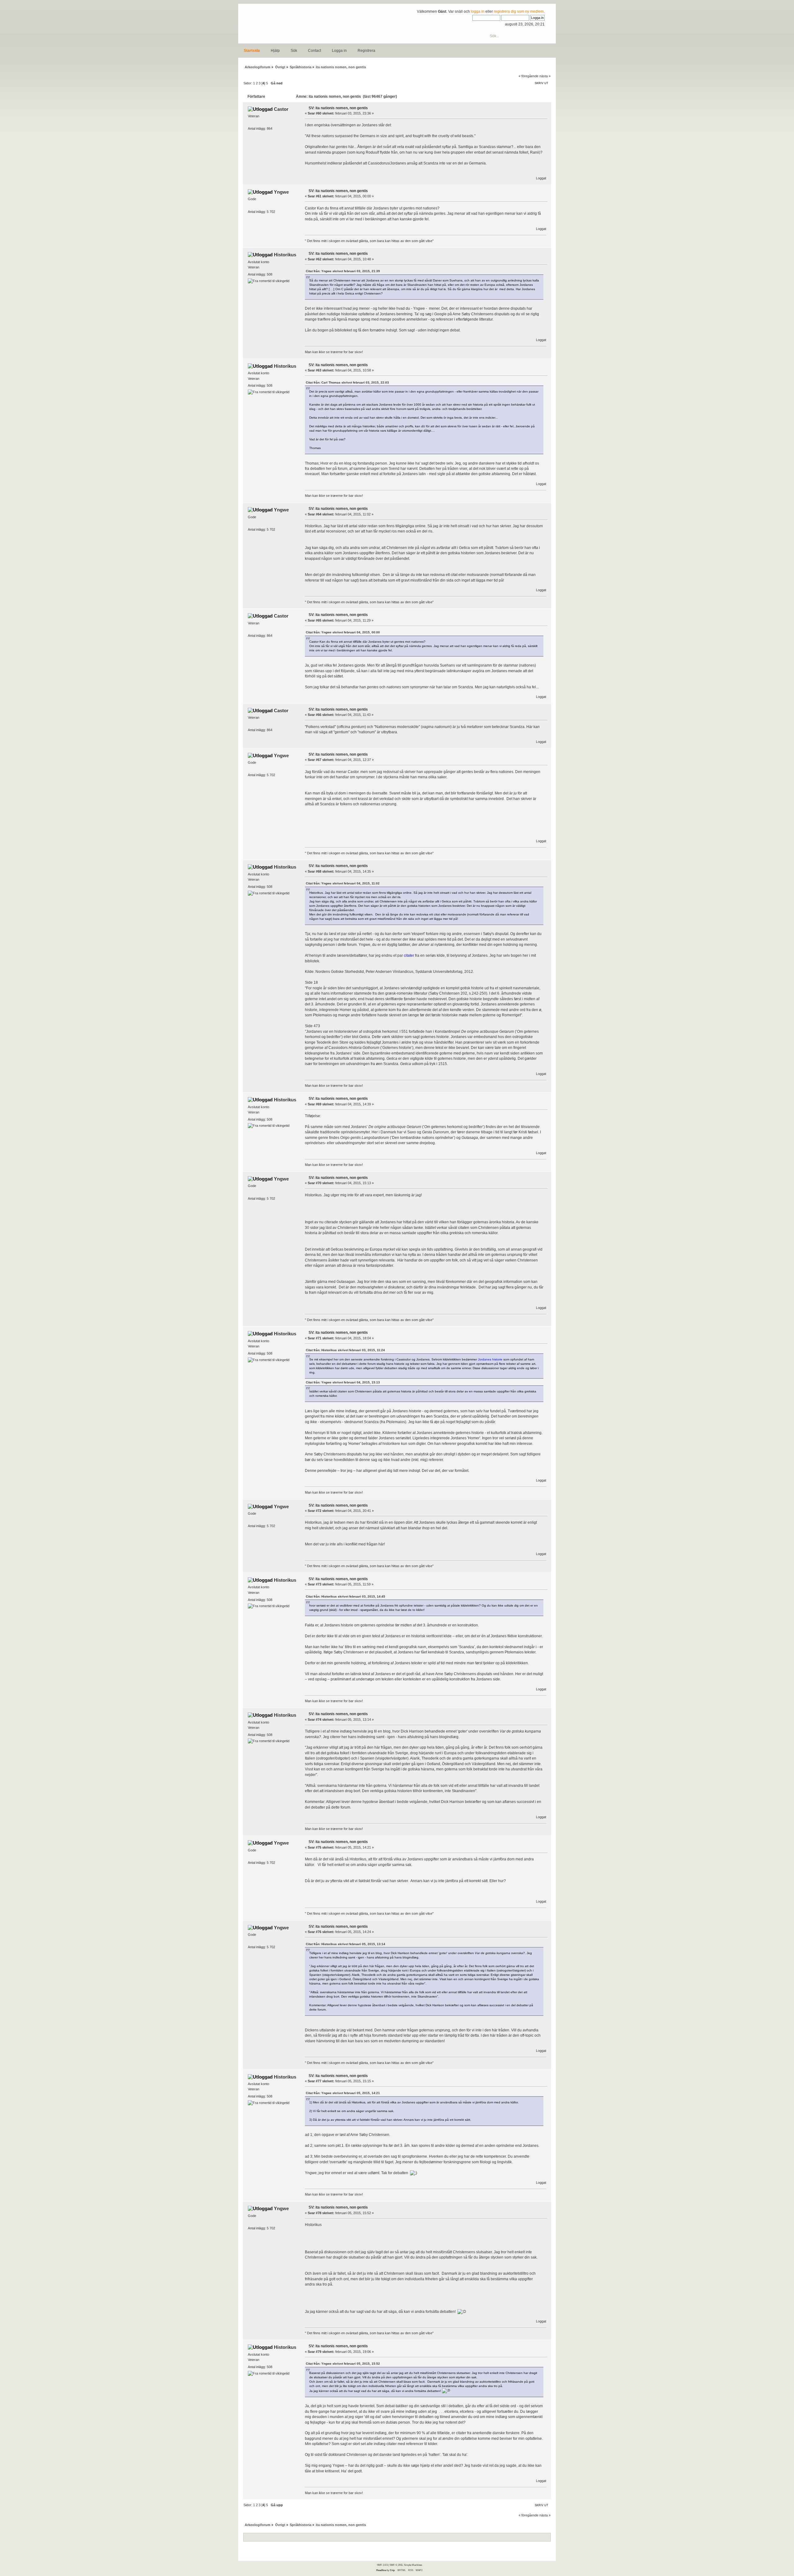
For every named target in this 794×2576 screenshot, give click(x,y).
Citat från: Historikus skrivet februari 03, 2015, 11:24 (345, 1350)
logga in (478, 11)
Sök (294, 51)
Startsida (252, 51)
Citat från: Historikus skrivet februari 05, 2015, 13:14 (346, 1944)
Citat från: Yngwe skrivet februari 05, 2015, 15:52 (343, 2364)
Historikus (285, 255)
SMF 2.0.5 (382, 2565)
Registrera (366, 51)
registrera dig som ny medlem (519, 11)
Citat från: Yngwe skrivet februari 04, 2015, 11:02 (343, 883)
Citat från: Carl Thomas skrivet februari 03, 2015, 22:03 (347, 382)
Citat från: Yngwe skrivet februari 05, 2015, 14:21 (343, 2093)
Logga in (339, 51)
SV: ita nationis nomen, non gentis (338, 108)
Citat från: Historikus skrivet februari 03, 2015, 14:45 (346, 1596)
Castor (281, 109)
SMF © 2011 (396, 2565)
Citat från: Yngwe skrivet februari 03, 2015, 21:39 (343, 271)
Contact (314, 51)
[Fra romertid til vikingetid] (269, 281)
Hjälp (275, 51)
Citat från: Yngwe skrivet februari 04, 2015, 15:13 (343, 1382)
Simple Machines (413, 2565)
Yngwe (281, 192)
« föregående (529, 76)
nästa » (545, 76)
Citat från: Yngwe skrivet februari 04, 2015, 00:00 (343, 632)
